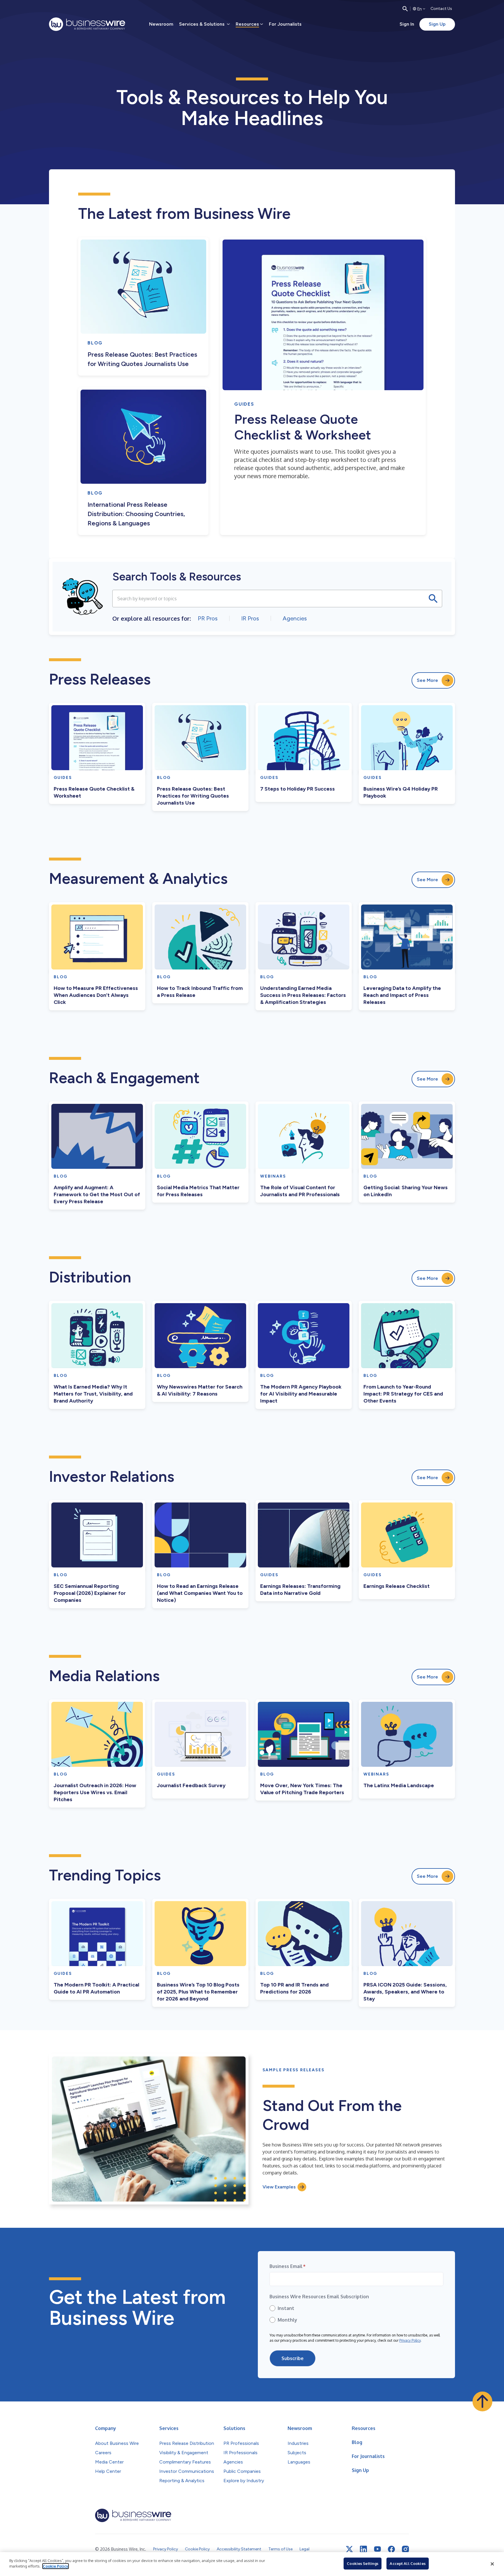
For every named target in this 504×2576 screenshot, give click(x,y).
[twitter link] (349, 2549)
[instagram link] (405, 2549)
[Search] (405, 9)
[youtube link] (377, 2549)
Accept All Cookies (407, 2563)
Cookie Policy (56, 2566)
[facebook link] (391, 2549)
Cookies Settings (363, 2563)
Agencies (295, 618)
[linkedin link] (363, 2549)
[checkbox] (356, 2314)
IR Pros (250, 618)
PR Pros (208, 618)
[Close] (492, 2564)
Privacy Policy (410, 2340)
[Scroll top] (482, 2401)
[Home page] (87, 24)
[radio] (356, 2308)
